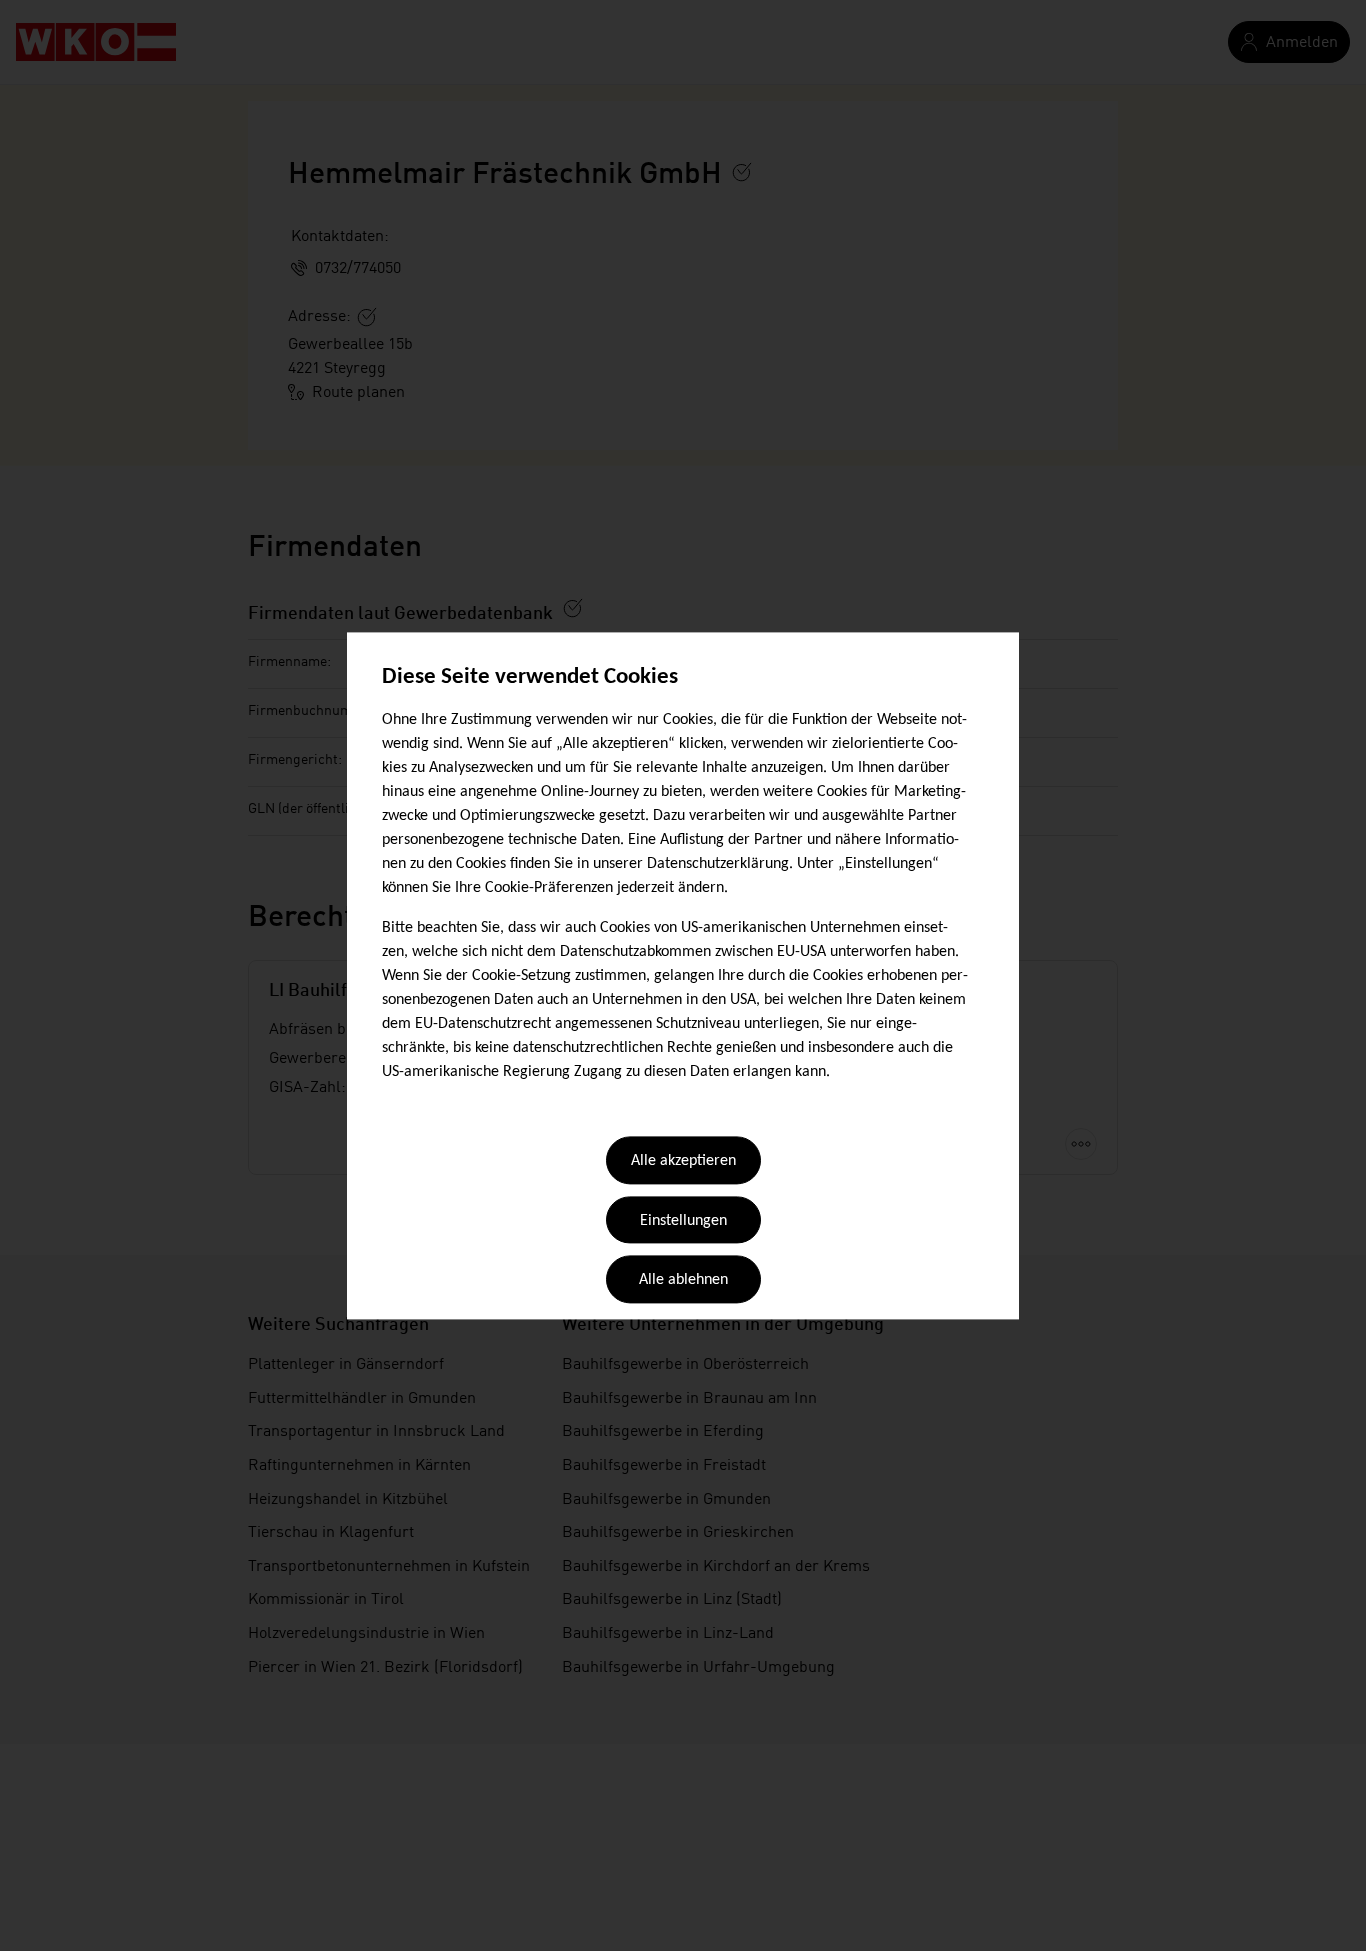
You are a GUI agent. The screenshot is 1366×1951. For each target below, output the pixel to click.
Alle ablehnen (683, 1281)
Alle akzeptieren (683, 1162)
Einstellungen (683, 1221)
